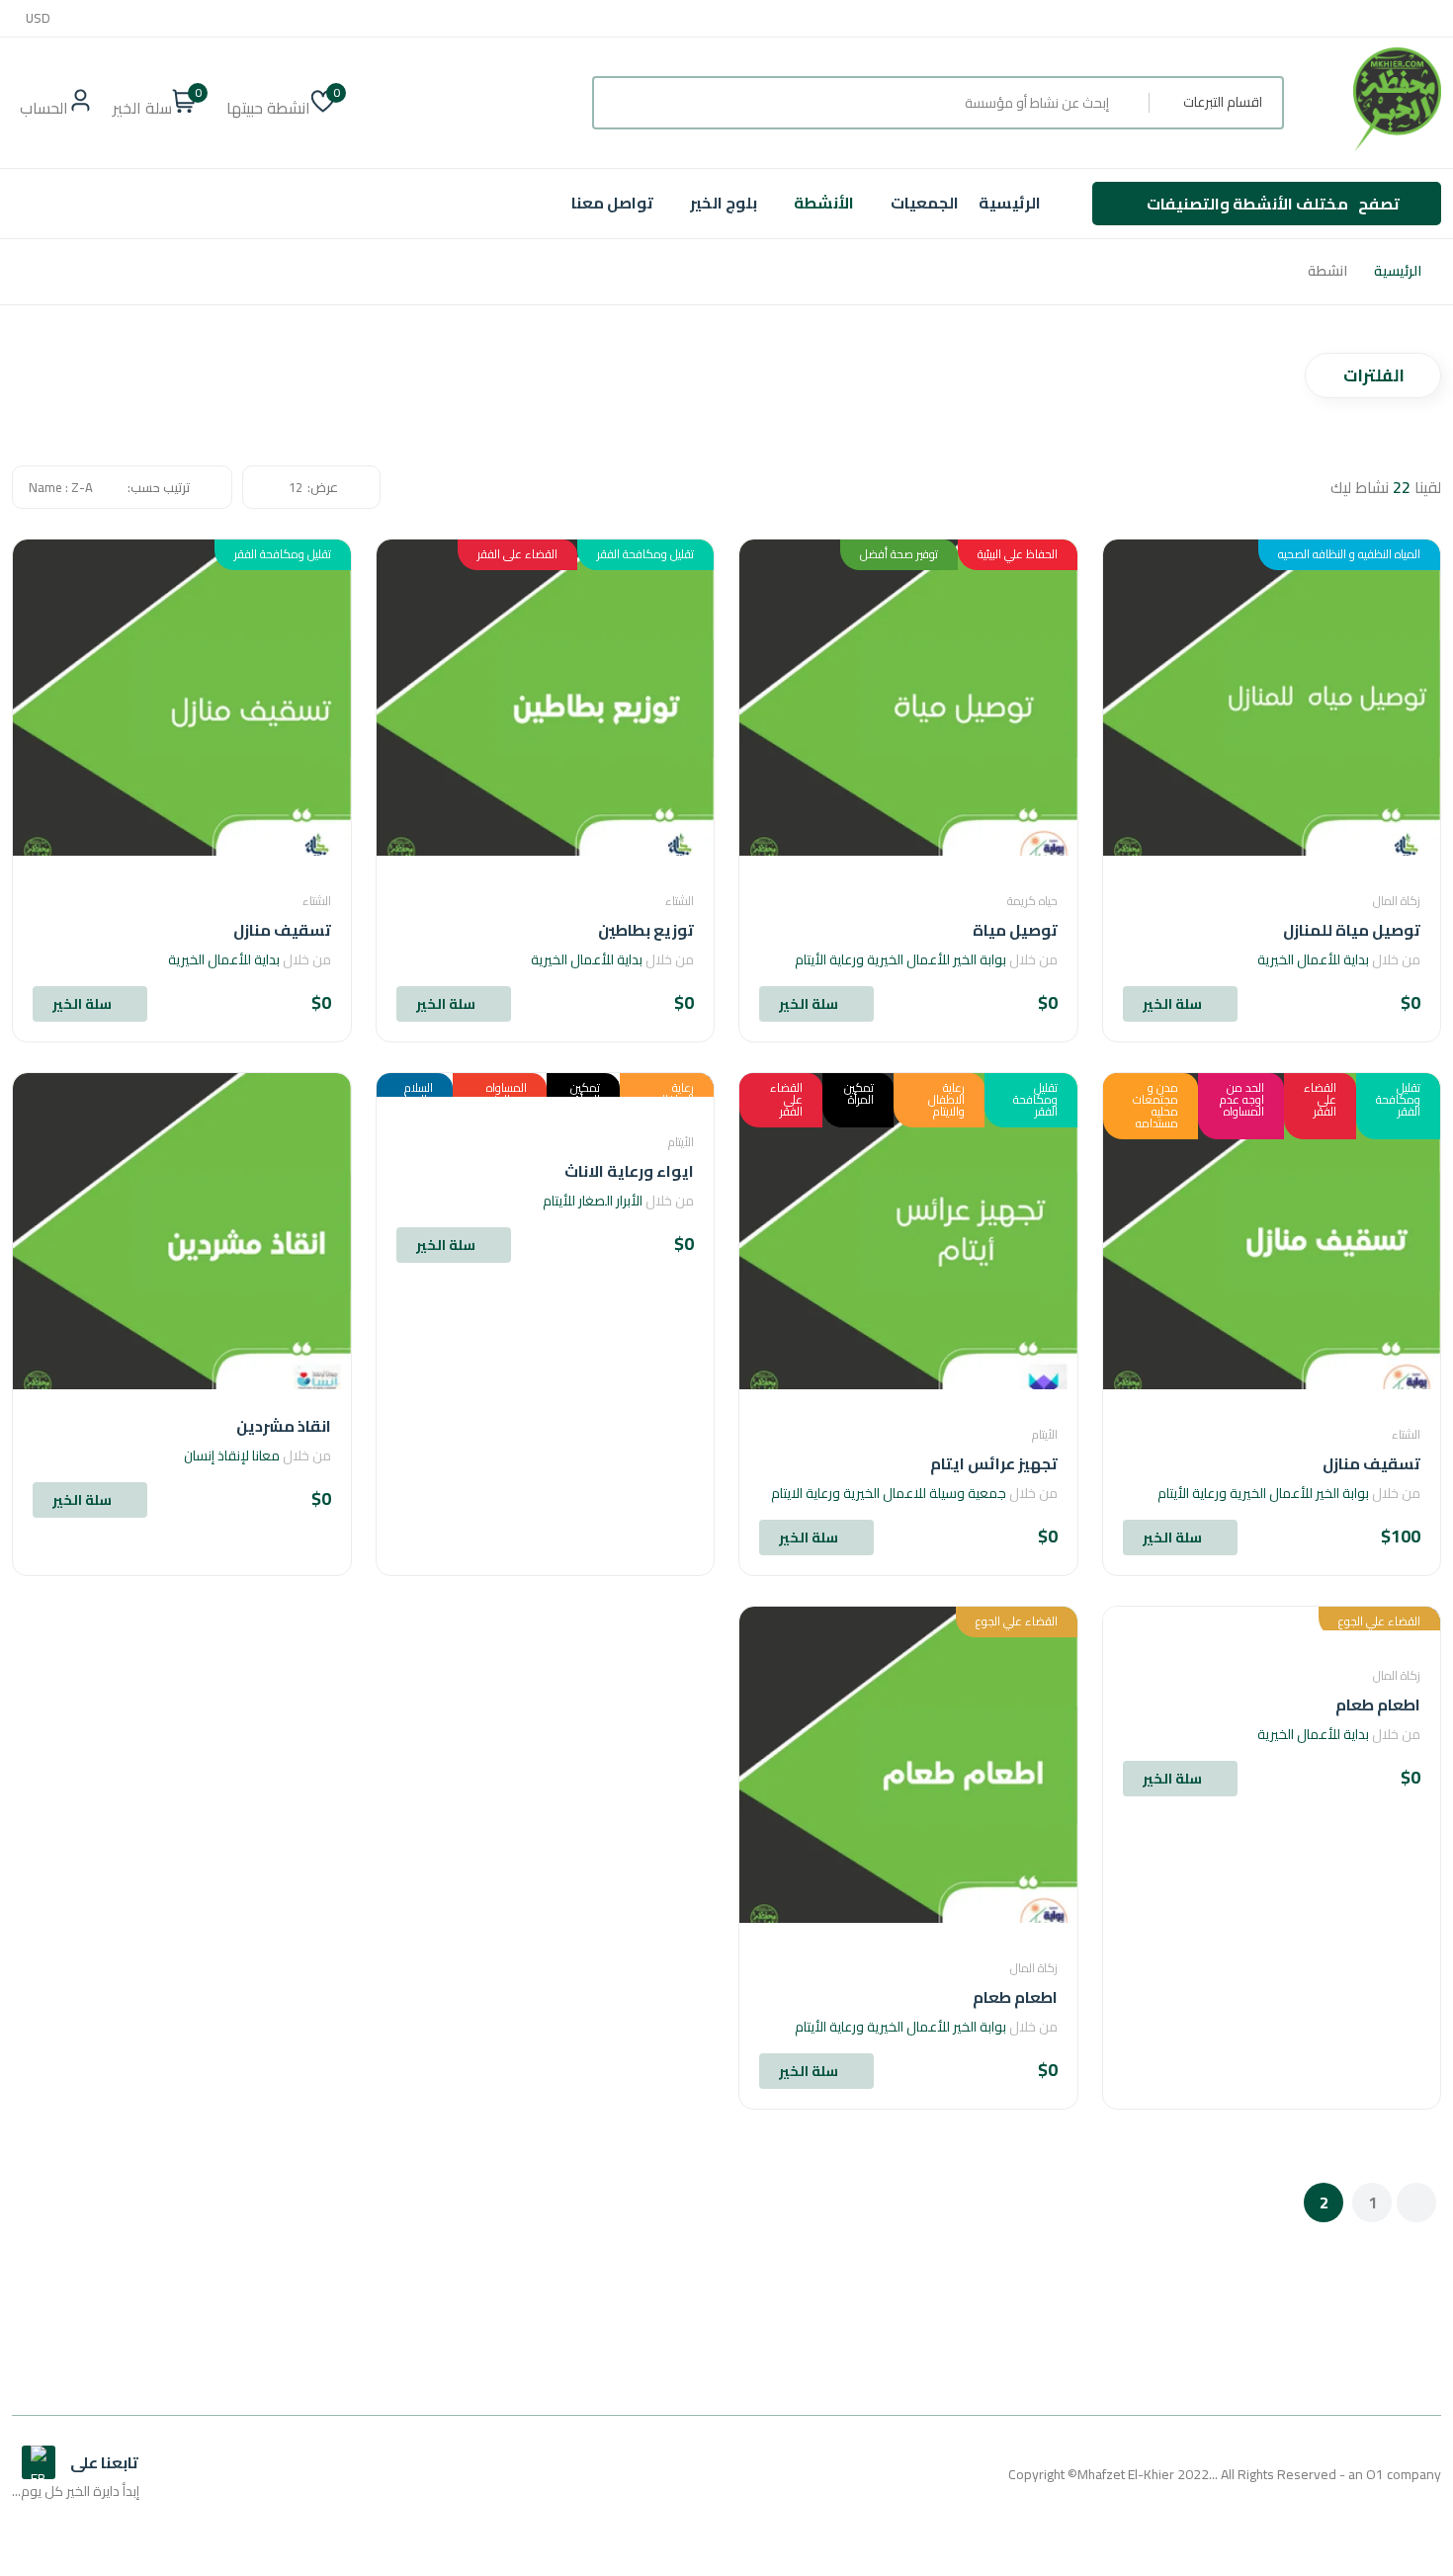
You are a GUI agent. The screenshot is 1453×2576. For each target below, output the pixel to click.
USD (38, 18)
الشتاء (680, 901)
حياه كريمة (1032, 901)
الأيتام (1045, 1434)
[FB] (39, 2462)
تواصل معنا (612, 203)
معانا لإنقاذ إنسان (232, 1455)
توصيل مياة (1015, 930)
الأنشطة (824, 203)
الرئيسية (1010, 203)
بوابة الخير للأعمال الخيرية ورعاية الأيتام (900, 959)
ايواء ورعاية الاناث (629, 1171)
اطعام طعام (1378, 1704)
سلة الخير (1172, 1004)
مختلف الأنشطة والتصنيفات (1273, 204)
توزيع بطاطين (646, 930)
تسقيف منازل (282, 930)
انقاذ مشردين (284, 1426)
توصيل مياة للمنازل (1352, 930)
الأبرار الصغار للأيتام (593, 1201)
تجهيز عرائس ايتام (994, 1463)
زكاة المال (1397, 901)
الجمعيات (925, 203)
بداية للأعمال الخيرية (1313, 959)
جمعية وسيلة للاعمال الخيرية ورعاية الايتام (889, 1493)
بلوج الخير (724, 203)
